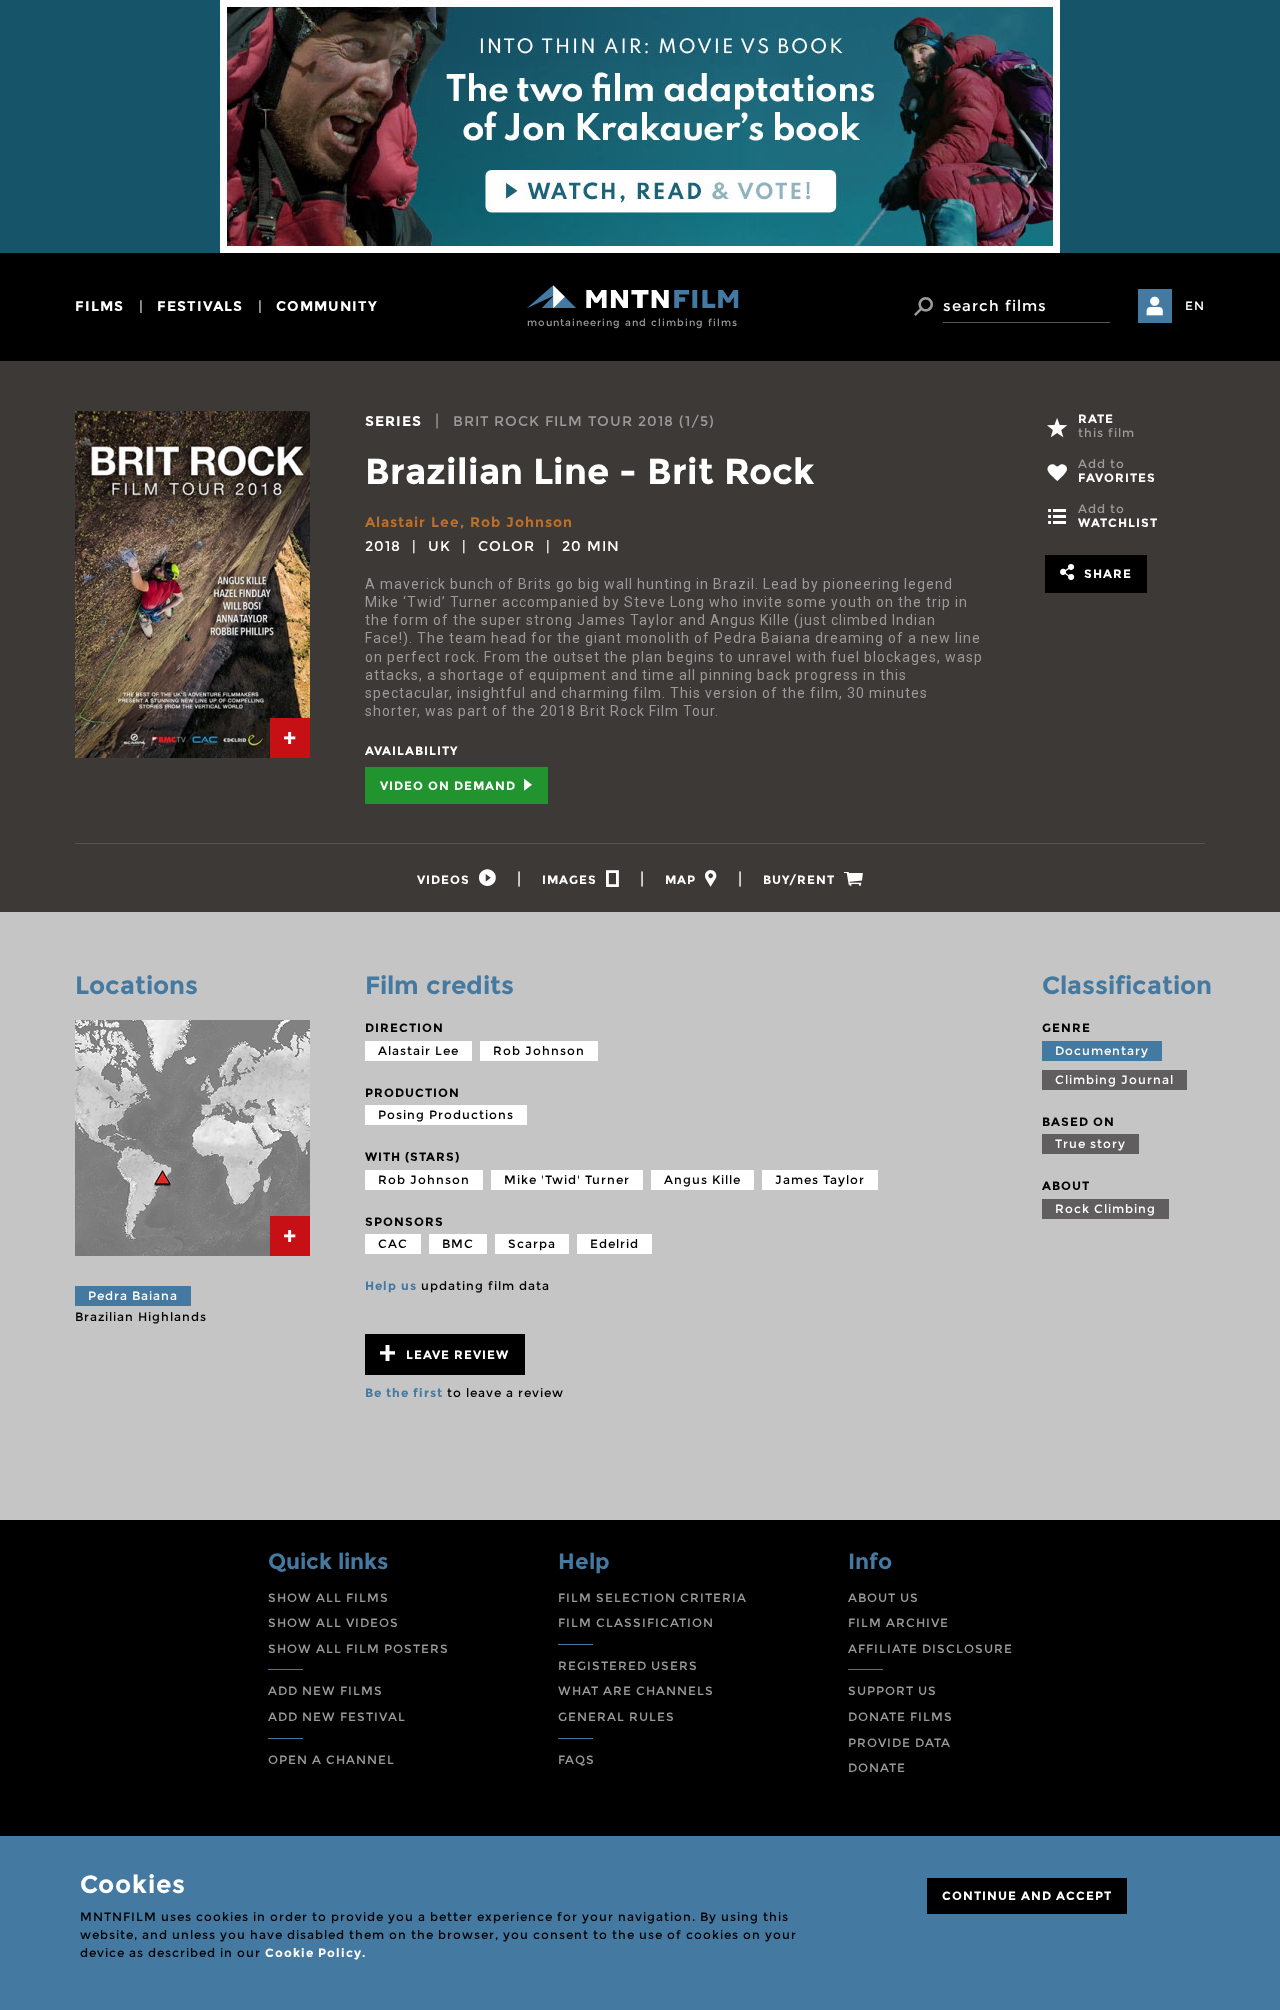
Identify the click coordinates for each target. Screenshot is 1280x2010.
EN (1195, 305)
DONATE (877, 1767)
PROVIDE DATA (899, 1742)
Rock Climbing (1105, 1208)
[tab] (290, 738)
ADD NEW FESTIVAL (337, 1716)
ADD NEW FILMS (325, 1690)
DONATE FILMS (900, 1716)
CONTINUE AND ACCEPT (1027, 1895)
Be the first (404, 1392)
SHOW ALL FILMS (328, 1597)
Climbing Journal (1114, 1079)
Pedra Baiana (133, 1295)
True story (1090, 1143)
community (327, 306)
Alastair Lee (412, 522)
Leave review (455, 1354)
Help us (391, 1285)
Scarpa (532, 1243)
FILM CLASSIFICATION (636, 1622)
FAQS (576, 1759)
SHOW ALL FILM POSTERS (358, 1648)
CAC (393, 1243)
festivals (200, 306)
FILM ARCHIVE (898, 1622)
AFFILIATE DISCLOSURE (930, 1648)
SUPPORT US (892, 1690)
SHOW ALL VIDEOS (333, 1622)
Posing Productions (446, 1114)
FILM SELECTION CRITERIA (652, 1597)
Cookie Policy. (315, 1952)
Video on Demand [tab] (450, 785)
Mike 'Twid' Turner (567, 1179)
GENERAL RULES (616, 1716)
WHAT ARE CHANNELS (636, 1690)
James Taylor (820, 1179)
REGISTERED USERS (628, 1665)
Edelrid (614, 1243)
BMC (458, 1243)
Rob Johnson (521, 522)
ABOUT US (883, 1597)
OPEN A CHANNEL (331, 1759)
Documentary (1102, 1050)
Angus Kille (702, 1179)
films (99, 306)
